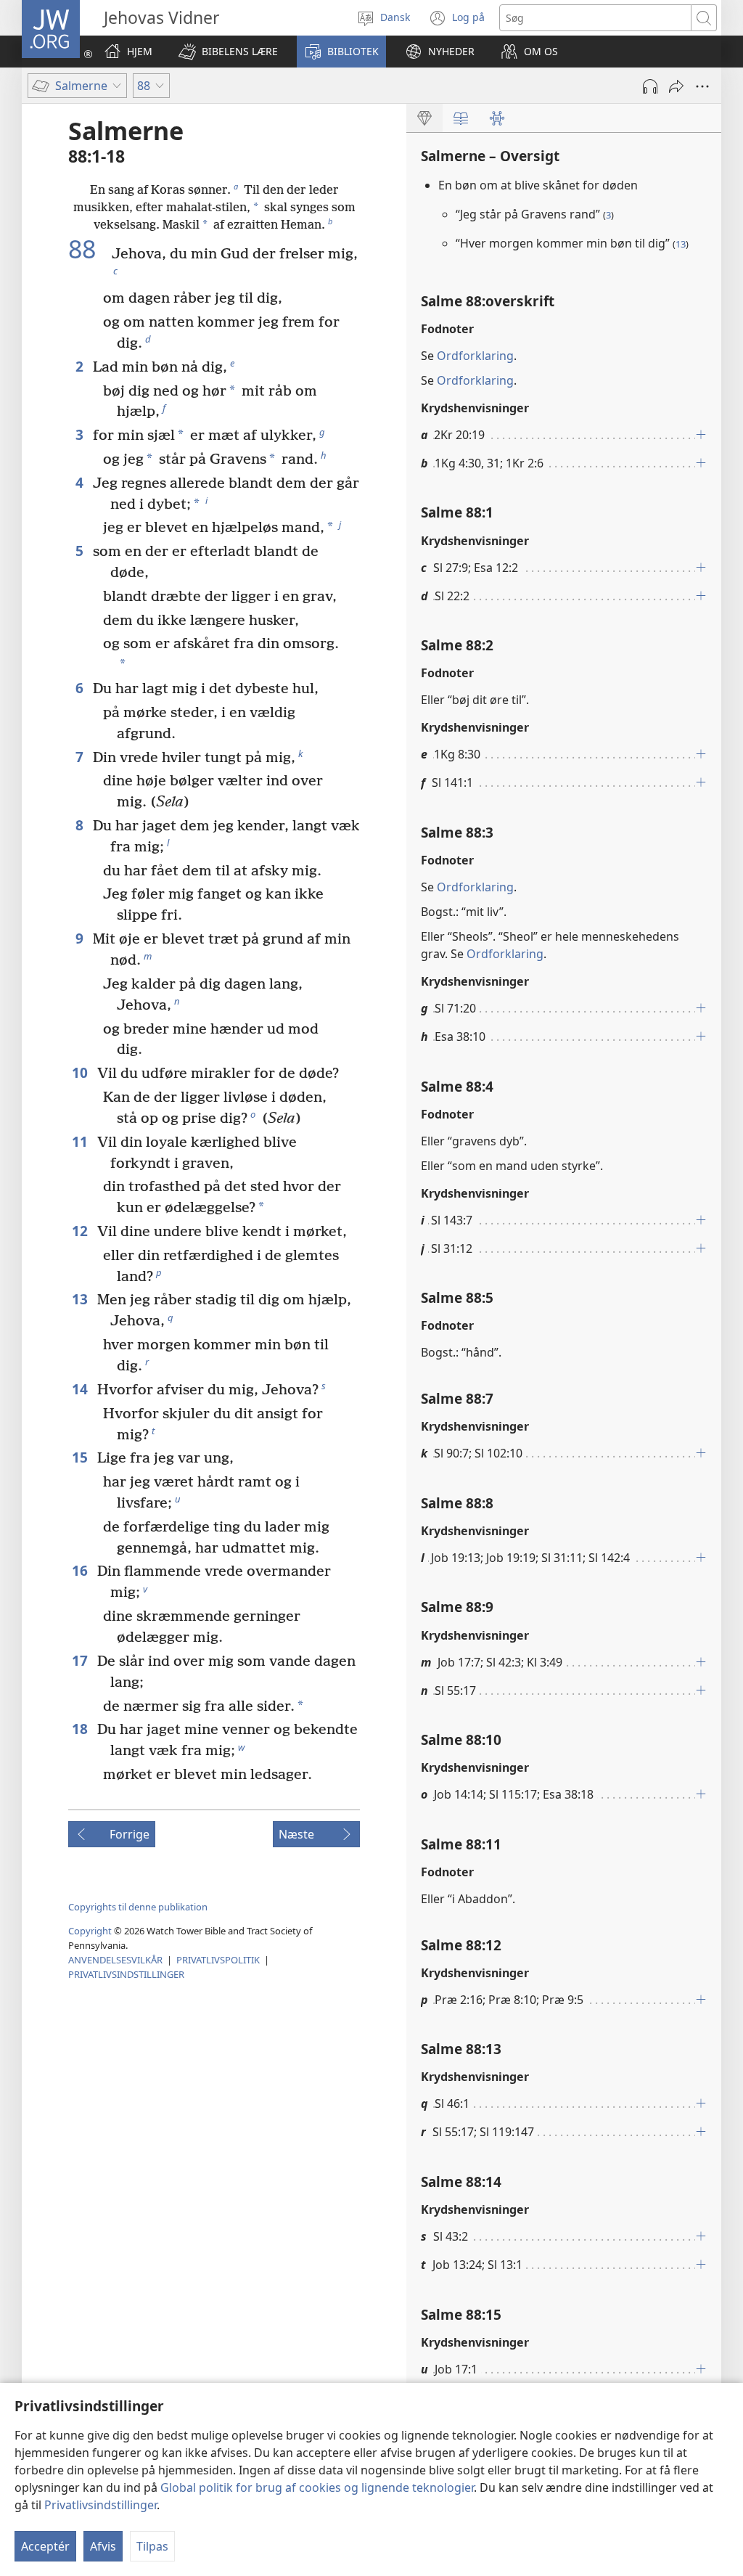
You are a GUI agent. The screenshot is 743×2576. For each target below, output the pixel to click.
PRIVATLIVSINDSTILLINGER (126, 1974)
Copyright (90, 1931)
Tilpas (152, 2546)
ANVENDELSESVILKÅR (115, 1960)
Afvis (103, 2546)
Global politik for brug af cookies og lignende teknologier (317, 2487)
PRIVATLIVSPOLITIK (218, 1960)
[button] (228, 52)
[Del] (676, 86)
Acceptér (45, 2546)
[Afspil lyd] (650, 86)
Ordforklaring (475, 356)
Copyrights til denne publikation (138, 1907)
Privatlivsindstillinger (100, 2505)
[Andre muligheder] (702, 86)
